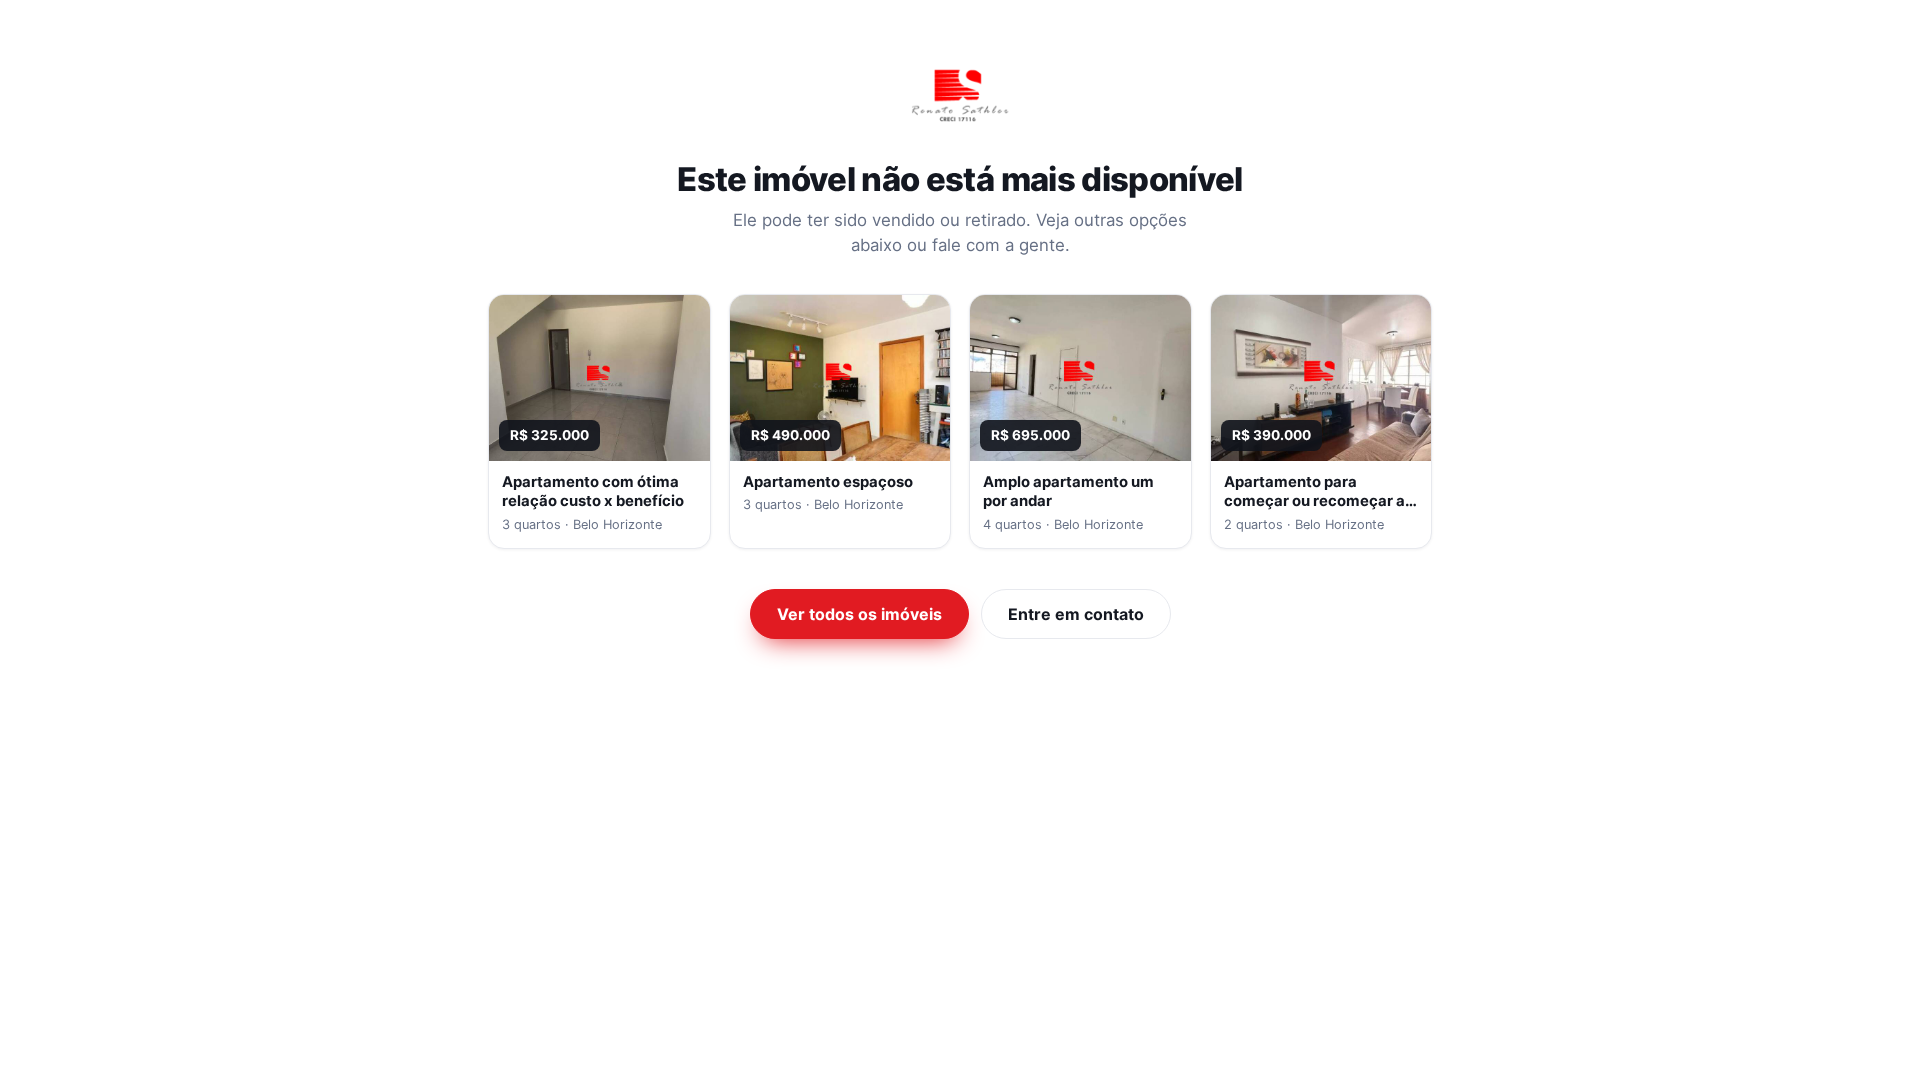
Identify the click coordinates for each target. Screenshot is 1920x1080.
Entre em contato (1076, 614)
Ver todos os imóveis (859, 614)
